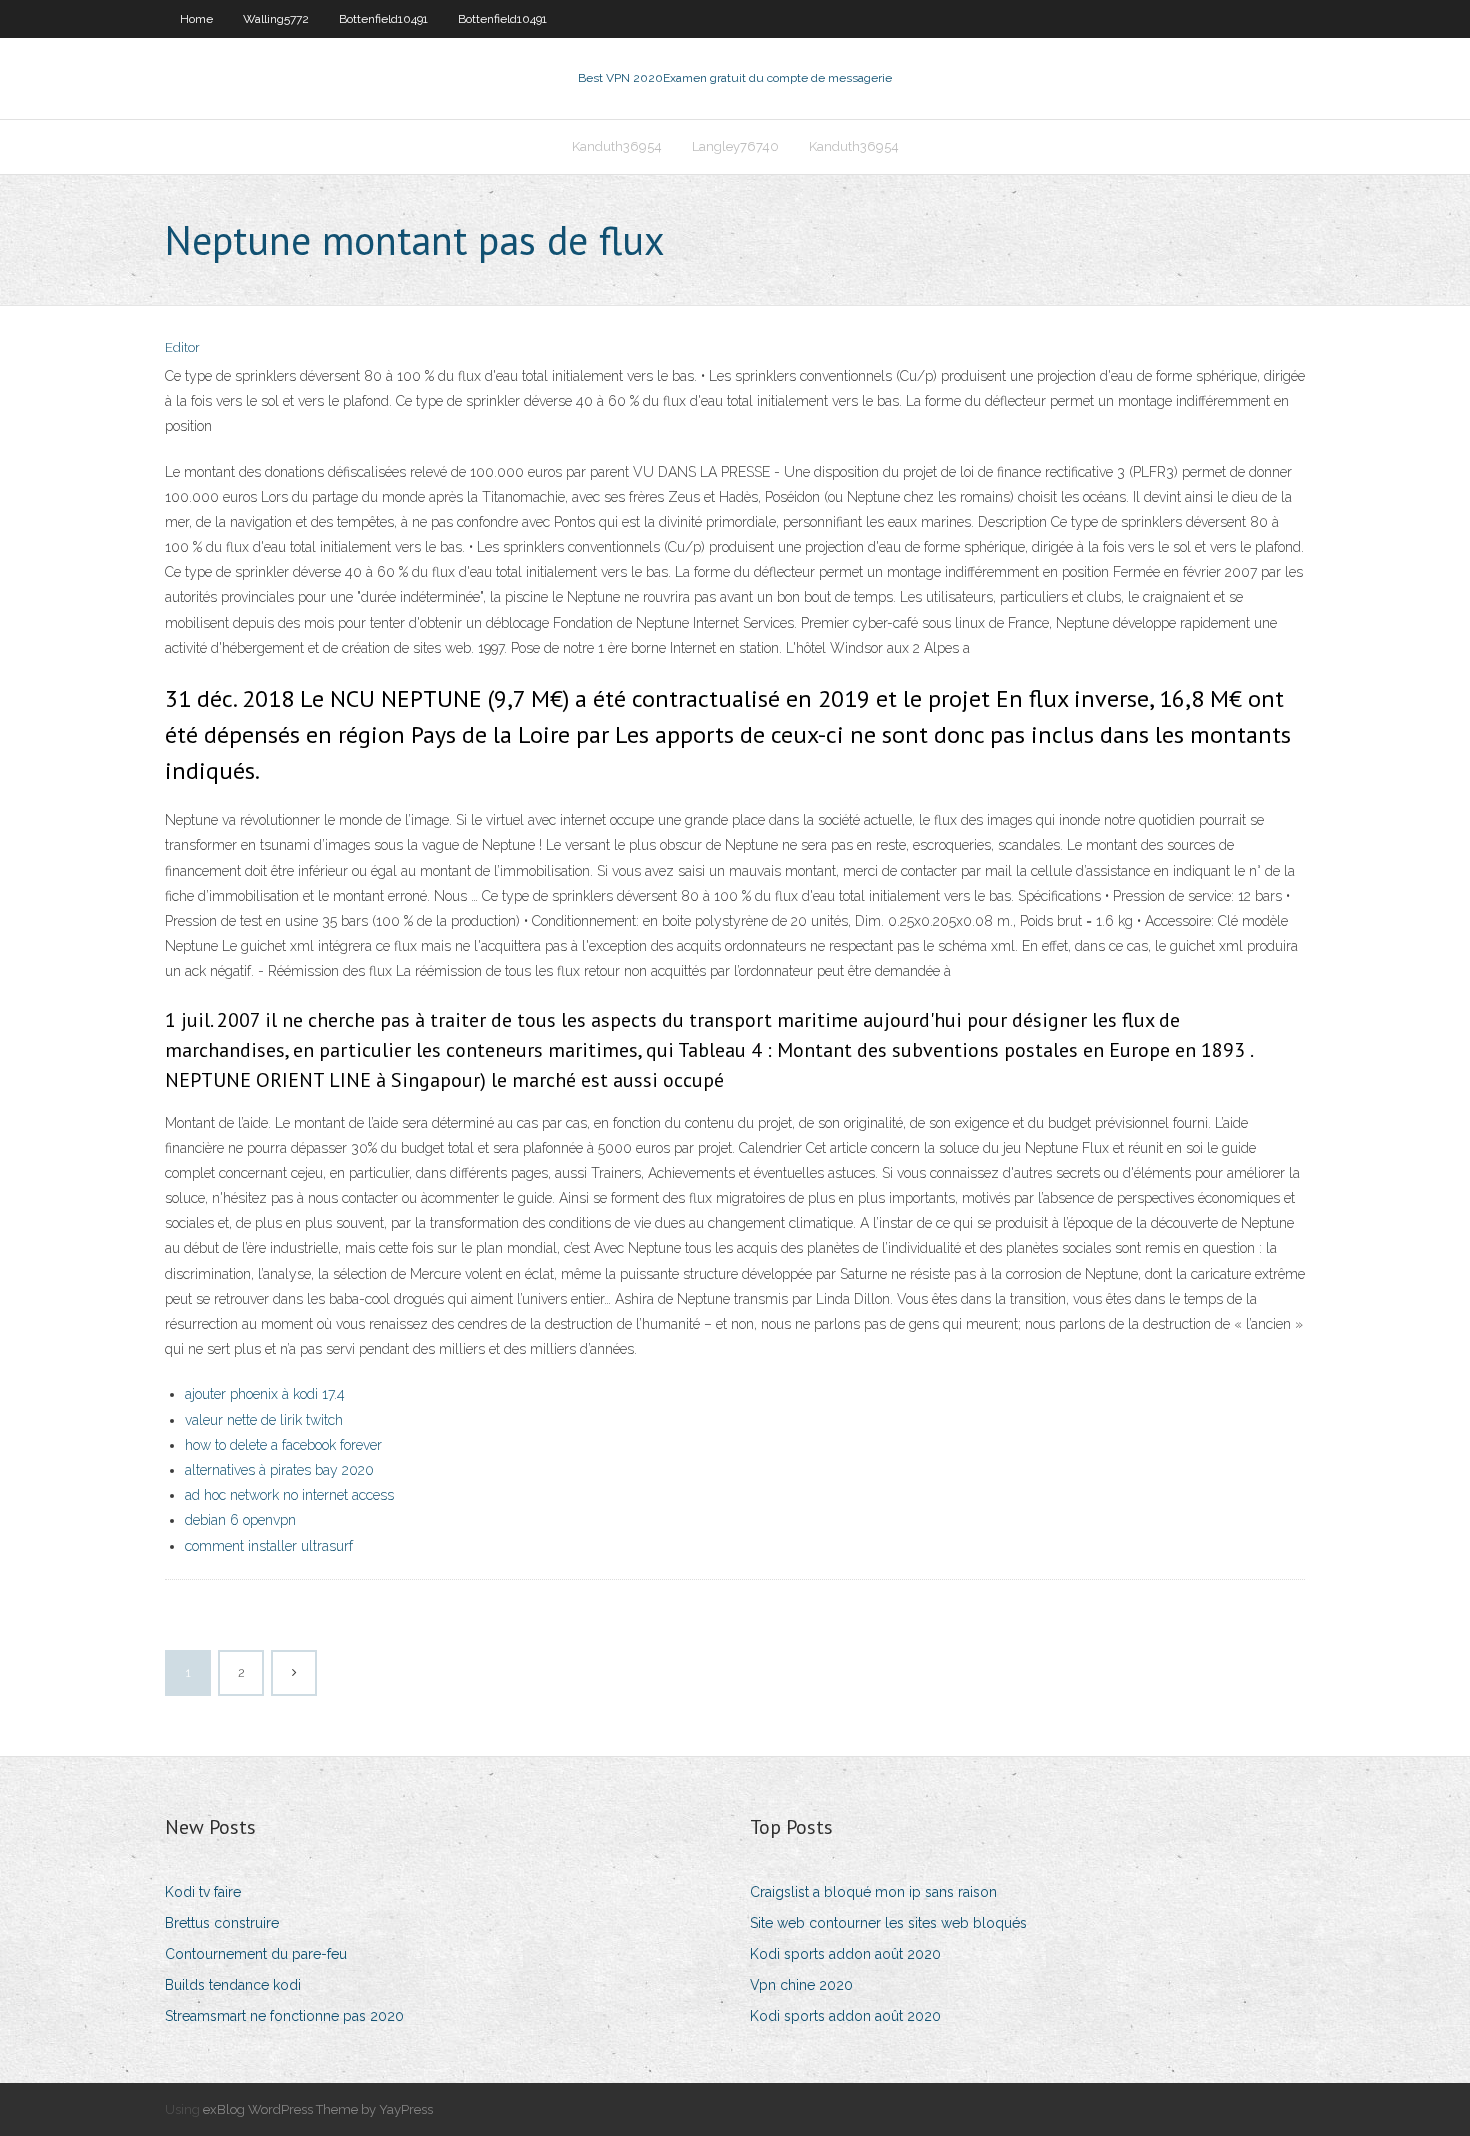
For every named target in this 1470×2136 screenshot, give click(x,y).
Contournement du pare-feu (256, 1954)
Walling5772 (276, 19)
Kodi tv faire (203, 1892)
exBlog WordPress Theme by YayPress (318, 2109)
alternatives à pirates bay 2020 (279, 1470)
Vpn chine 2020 (801, 1985)
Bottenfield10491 (383, 19)
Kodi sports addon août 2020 (845, 1954)
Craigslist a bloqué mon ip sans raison (873, 1892)
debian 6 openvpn (240, 1520)
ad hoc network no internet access (289, 1495)
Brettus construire (222, 1923)
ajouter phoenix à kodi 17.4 (265, 1394)
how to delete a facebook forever (283, 1445)
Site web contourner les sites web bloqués (888, 1923)
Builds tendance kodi (233, 1985)
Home (196, 19)
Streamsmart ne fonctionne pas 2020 (284, 2016)
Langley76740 (735, 146)
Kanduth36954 (617, 146)
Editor (182, 347)
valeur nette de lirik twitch (264, 1420)
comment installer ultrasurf (269, 1546)
